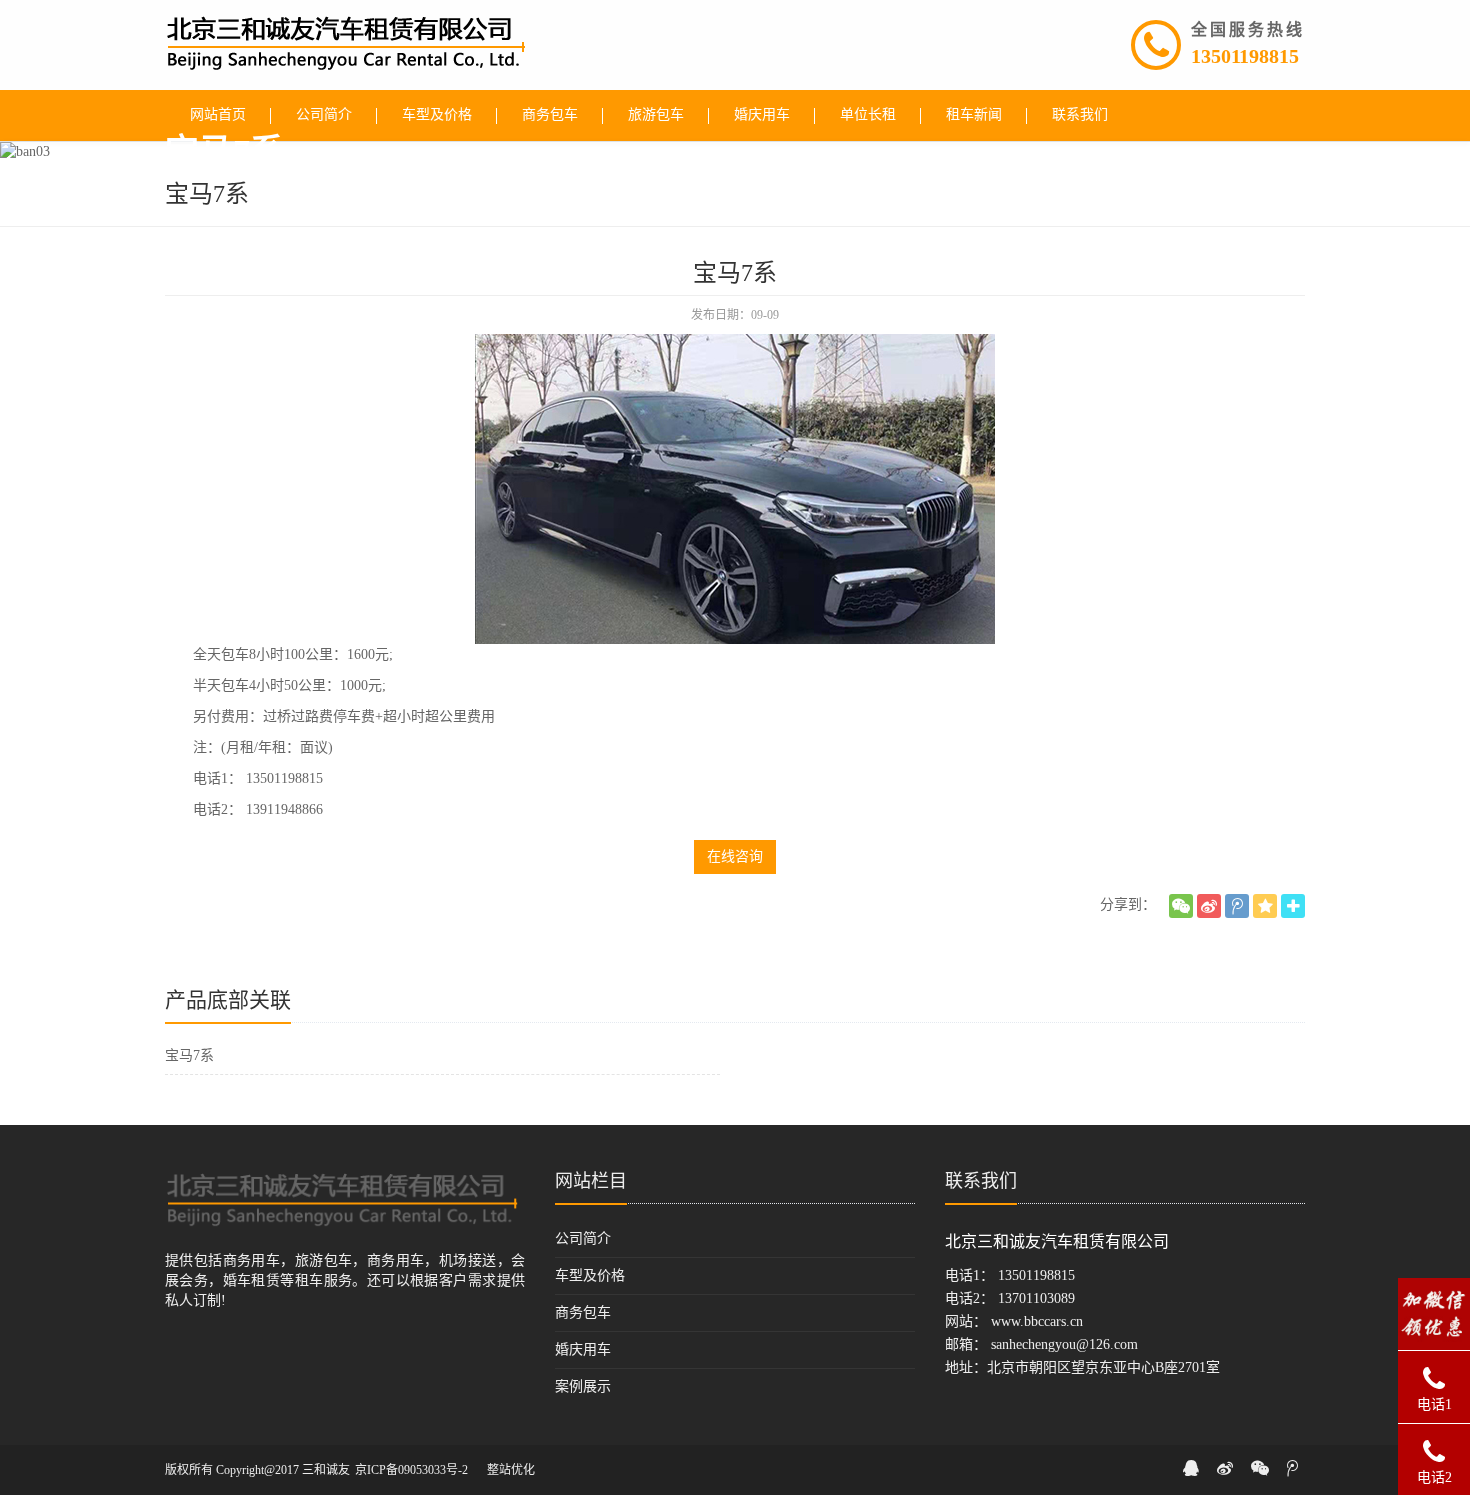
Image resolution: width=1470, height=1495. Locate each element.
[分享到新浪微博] (1209, 906)
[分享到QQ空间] (1265, 906)
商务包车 (583, 1312)
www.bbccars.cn (1037, 1321)
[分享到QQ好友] (1191, 1468)
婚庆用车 (583, 1349)
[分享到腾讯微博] (1237, 906)
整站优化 (511, 1470)
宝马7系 (189, 1055)
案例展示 (583, 1386)
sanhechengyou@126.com (1064, 1344)
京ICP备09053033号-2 (411, 1470)
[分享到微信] (1181, 906)
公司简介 (583, 1238)
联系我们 (981, 1181)
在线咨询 (735, 856)
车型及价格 (590, 1275)
